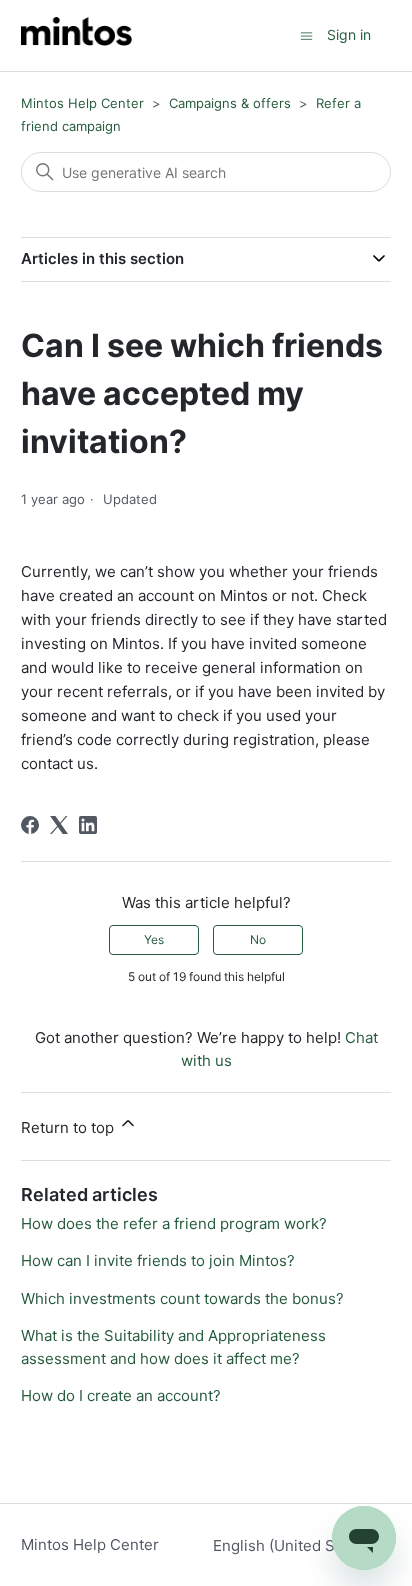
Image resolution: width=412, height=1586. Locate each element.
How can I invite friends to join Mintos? (158, 1260)
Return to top (69, 1127)
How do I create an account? (121, 1395)
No (258, 939)
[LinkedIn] (88, 825)
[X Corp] (59, 825)
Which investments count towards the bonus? (182, 1298)
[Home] (76, 35)
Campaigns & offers (230, 103)
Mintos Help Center (82, 103)
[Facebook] (30, 825)
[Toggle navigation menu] (306, 34)
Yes (154, 939)
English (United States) (296, 1545)
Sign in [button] (349, 34)
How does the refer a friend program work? (174, 1223)
